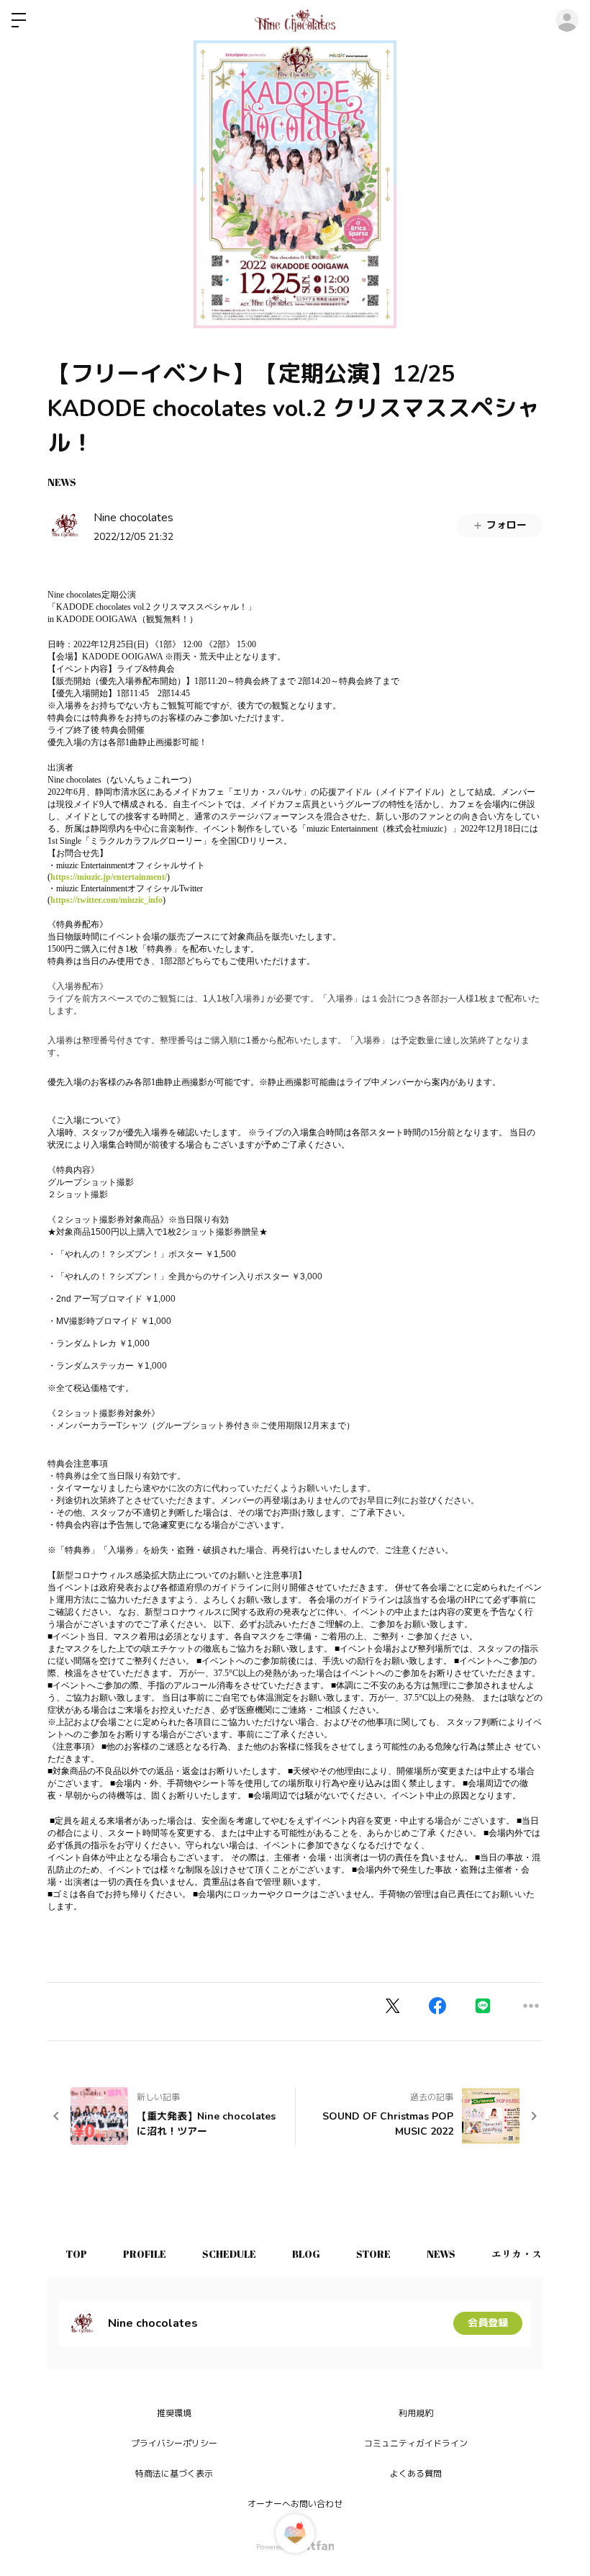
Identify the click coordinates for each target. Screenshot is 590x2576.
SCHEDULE (229, 2254)
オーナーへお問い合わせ (295, 2504)
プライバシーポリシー (174, 2444)
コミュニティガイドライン (416, 2444)
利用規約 (416, 2413)
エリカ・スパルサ (532, 2254)
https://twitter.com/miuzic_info (106, 900)
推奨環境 (174, 2413)
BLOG (306, 2254)
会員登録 (488, 2323)
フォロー (507, 525)
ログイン (567, 20)
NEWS (62, 482)
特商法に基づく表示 (174, 2474)
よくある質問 (416, 2474)
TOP (76, 2254)
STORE (373, 2254)
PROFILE (145, 2254)
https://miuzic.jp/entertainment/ (109, 877)
